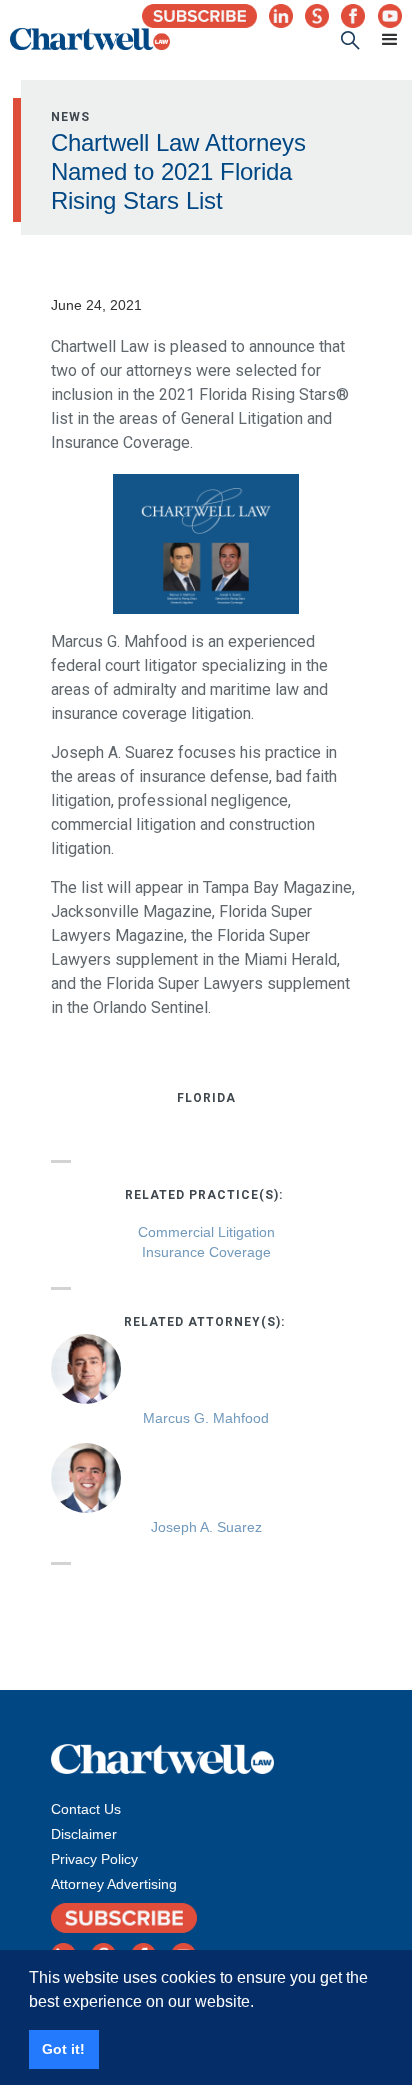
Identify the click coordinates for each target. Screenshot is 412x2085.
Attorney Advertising (114, 1884)
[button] (381, 40)
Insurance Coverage (206, 1252)
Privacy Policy (94, 1859)
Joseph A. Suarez (206, 1527)
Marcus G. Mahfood (206, 1418)
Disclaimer (84, 1834)
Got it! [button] (63, 2049)
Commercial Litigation (206, 1232)
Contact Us (86, 1809)
